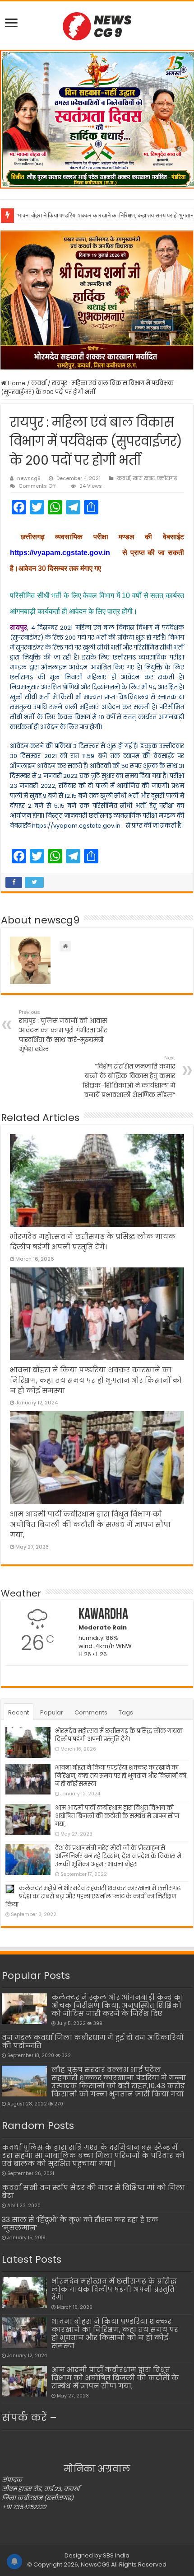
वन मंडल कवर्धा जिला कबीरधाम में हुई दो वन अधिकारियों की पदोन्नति (93, 2041)
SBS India (116, 2555)
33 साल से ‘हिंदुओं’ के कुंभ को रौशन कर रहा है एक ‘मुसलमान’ (80, 2224)
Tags (126, 1712)
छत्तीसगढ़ (167, 478)
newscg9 (29, 478)
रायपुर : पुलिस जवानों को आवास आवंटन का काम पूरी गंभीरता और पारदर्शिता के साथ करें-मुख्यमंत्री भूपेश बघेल (63, 1031)
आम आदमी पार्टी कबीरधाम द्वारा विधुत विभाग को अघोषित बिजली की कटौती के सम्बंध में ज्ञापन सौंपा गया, (90, 1524)
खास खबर (144, 478)
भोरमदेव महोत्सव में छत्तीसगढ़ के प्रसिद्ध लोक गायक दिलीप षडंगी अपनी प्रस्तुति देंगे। (119, 1735)
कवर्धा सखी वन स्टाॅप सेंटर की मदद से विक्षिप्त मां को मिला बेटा (93, 2192)
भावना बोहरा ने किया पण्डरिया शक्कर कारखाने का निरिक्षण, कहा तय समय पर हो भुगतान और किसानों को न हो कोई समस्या (96, 1380)
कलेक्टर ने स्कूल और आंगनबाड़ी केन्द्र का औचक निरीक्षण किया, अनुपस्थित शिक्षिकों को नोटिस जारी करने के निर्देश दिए (117, 2005)
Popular (52, 1712)
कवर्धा (39, 383)
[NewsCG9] (97, 25)
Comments (91, 1712)
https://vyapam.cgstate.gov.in (60, 553)
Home (16, 383)
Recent (18, 1712)
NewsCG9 (95, 2564)
